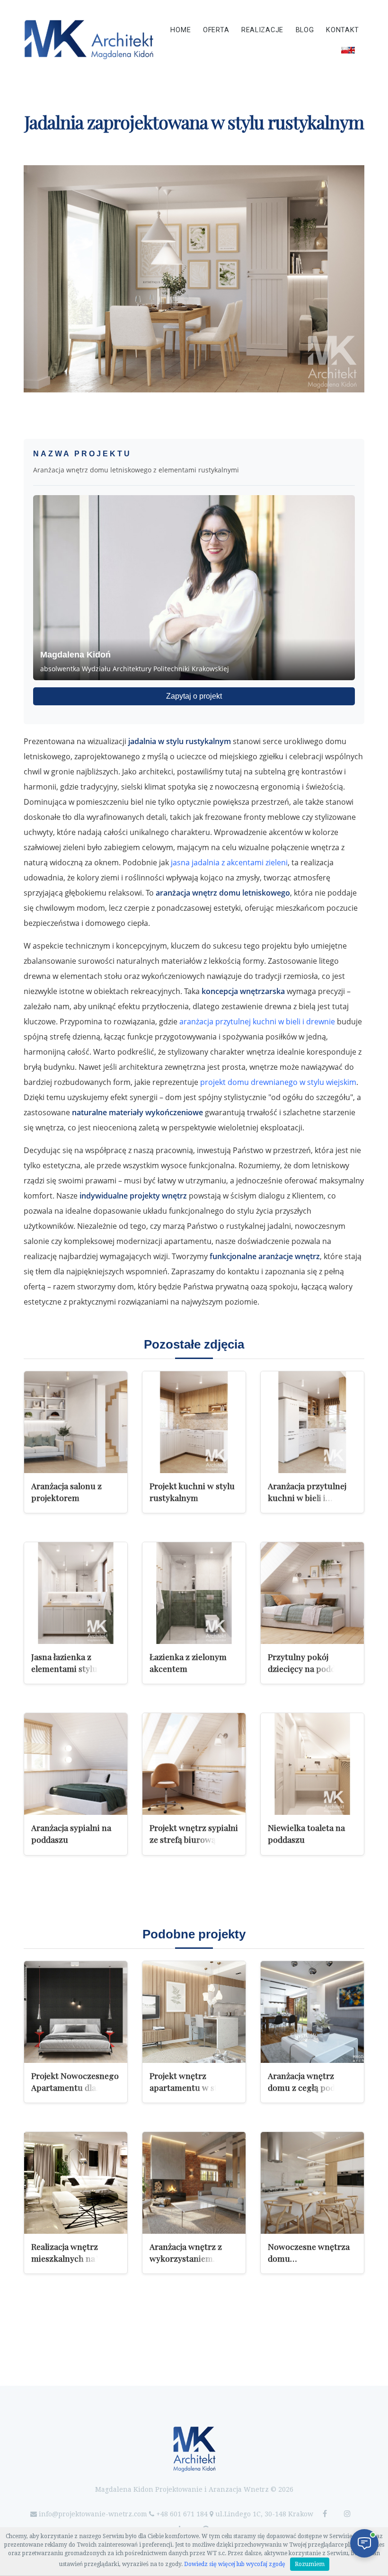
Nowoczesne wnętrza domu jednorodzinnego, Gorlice (309, 2264)
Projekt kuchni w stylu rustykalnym (192, 1492)
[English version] (348, 50)
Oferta (216, 30)
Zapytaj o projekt (194, 696)
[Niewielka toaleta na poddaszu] (312, 1764)
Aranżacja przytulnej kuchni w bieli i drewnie (307, 1497)
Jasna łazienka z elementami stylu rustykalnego (64, 1668)
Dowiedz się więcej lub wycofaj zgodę (235, 2564)
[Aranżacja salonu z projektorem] (76, 1422)
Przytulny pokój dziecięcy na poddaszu (310, 1662)
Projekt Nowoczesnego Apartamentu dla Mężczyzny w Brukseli (75, 2087)
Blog (305, 30)
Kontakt (343, 30)
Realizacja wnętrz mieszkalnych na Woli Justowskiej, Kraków (72, 2258)
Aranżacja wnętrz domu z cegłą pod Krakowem (301, 2087)
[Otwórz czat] (364, 2543)
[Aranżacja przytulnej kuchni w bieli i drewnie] (312, 1422)
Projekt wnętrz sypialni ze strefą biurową (194, 1833)
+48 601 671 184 (182, 2514)
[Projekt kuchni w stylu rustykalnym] (194, 1422)
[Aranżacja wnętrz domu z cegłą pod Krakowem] (312, 2012)
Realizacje (262, 30)
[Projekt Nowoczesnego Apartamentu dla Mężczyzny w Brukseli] (76, 2012)
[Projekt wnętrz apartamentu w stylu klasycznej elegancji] (194, 2012)
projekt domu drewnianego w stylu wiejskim (278, 1082)
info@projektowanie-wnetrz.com (93, 2514)
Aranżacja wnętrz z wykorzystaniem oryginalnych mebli (187, 2258)
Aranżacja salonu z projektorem (66, 1492)
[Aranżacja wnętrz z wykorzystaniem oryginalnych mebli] (194, 2183)
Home (181, 30)
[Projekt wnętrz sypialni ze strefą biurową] (194, 1764)
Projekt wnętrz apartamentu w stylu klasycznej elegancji (190, 2087)
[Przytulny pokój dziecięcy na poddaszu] (312, 1593)
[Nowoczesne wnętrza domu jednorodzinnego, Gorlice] (312, 2183)
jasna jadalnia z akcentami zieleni (229, 862)
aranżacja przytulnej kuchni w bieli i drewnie (257, 1022)
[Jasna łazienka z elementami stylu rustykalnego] (76, 1593)
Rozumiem (310, 2564)
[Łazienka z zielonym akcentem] (194, 1593)
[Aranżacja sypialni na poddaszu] (76, 1764)
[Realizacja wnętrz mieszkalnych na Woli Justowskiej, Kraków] (76, 2183)
